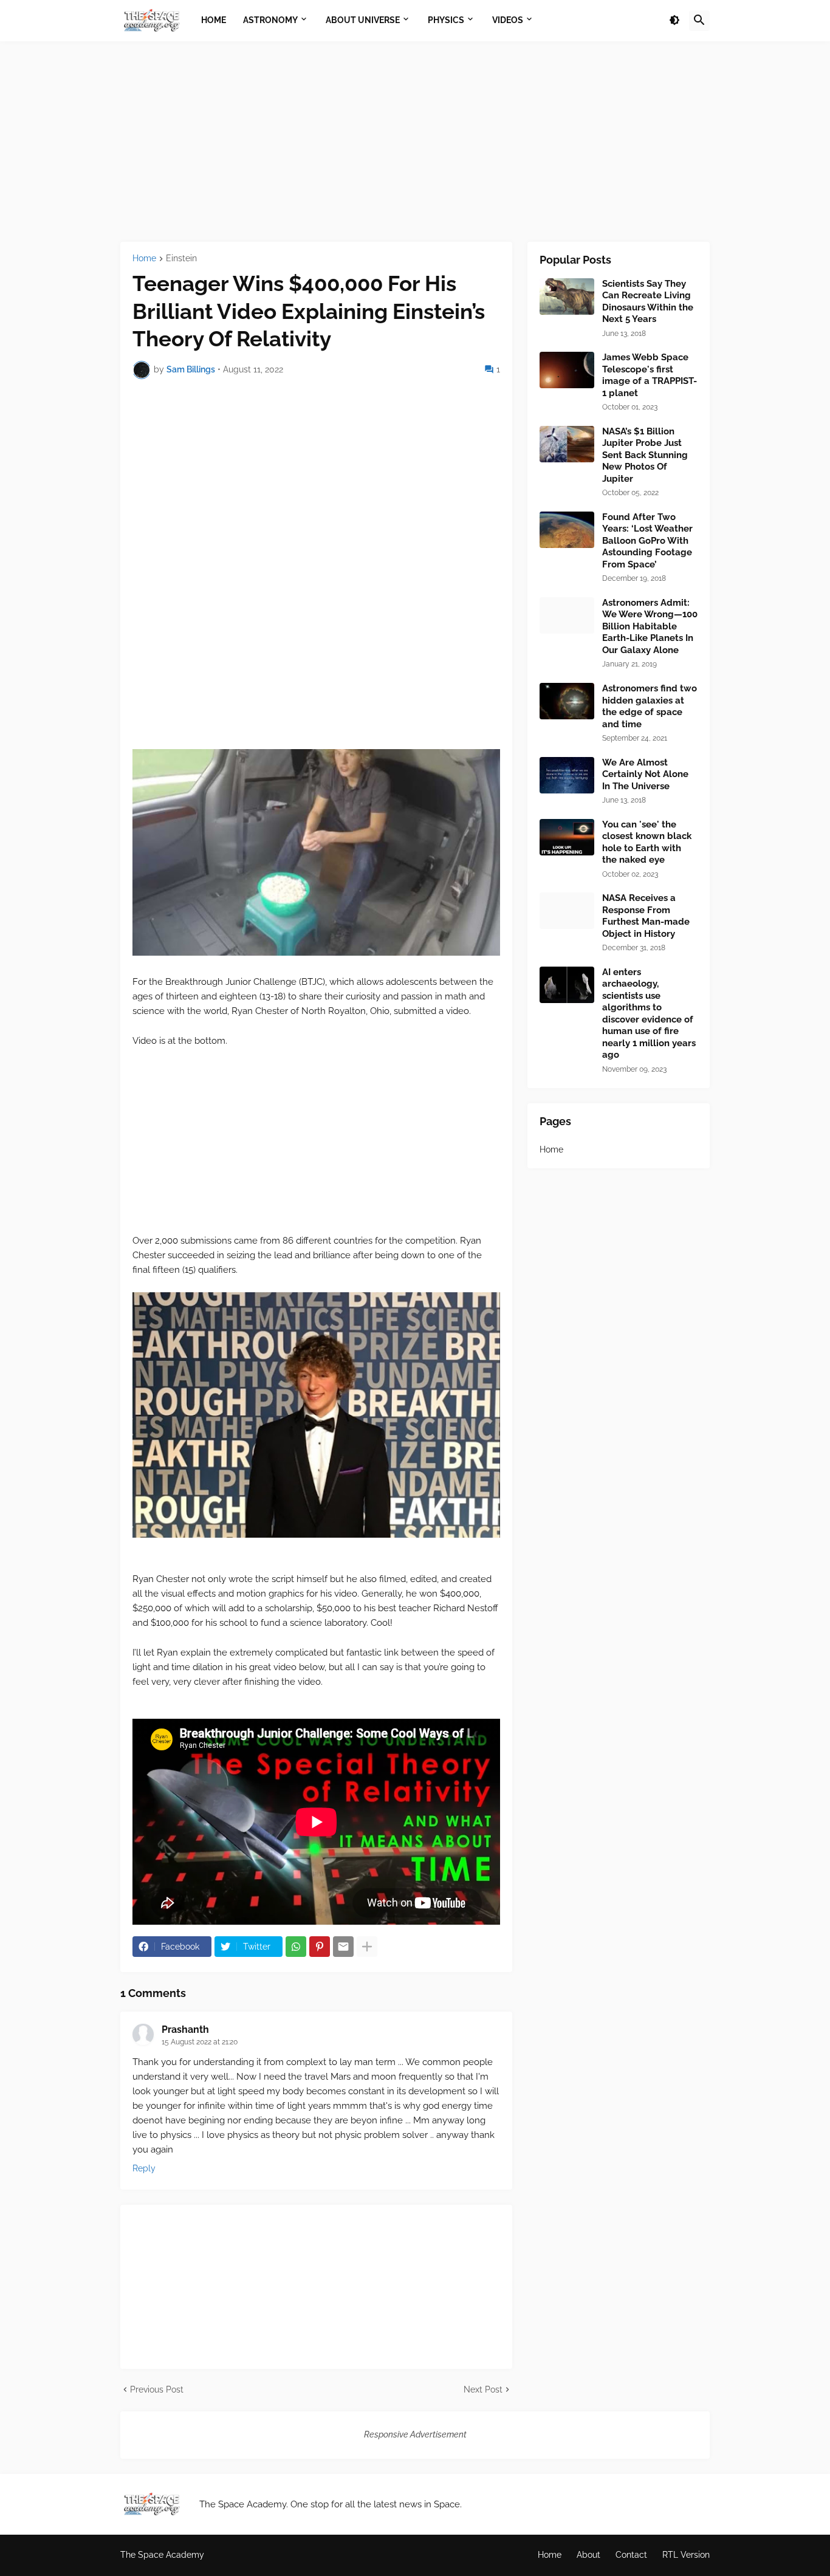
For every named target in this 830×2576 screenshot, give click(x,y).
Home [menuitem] (214, 20)
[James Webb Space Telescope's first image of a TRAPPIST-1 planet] (567, 370)
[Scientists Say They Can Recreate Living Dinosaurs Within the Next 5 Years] (567, 296)
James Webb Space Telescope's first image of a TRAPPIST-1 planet (650, 375)
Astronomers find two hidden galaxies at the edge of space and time (650, 706)
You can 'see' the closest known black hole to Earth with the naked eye (647, 842)
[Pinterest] (320, 1947)
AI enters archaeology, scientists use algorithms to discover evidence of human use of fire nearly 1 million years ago (649, 1014)
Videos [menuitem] (508, 20)
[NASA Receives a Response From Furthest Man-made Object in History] (567, 911)
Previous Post (157, 2389)
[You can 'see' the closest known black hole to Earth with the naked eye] (567, 837)
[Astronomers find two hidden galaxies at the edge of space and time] (567, 701)
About (588, 2555)
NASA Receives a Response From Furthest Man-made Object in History (646, 916)
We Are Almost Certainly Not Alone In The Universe (645, 774)
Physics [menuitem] (446, 20)
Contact (631, 2555)
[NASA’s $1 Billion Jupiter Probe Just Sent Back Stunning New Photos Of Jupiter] (567, 444)
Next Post (483, 2389)
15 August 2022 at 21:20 (200, 2042)
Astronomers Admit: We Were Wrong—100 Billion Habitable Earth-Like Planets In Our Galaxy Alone (650, 626)
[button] (674, 21)
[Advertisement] (415, 142)
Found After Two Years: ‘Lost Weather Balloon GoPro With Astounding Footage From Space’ (647, 541)
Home (144, 259)
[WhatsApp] (296, 1947)
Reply (144, 2168)
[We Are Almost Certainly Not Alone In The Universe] (567, 775)
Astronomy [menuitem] (270, 20)
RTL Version (686, 2555)
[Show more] (367, 1947)
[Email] (343, 1947)
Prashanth (185, 2030)
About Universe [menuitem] (363, 20)
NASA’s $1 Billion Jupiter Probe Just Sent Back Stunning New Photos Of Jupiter (645, 455)
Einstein (181, 259)
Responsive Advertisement (415, 2434)
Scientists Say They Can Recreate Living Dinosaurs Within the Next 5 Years (648, 302)
